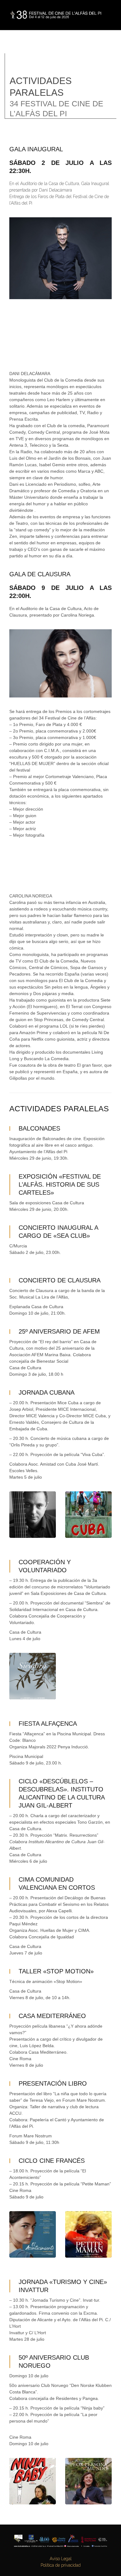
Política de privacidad (61, 2565)
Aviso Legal (61, 2559)
